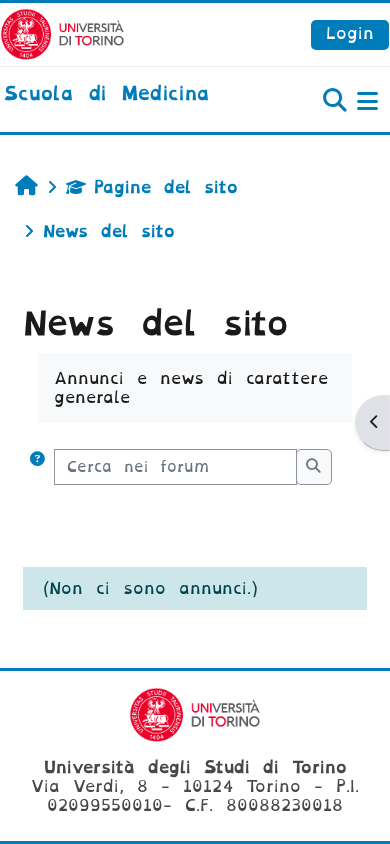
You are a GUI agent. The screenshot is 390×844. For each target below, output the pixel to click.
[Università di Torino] (62, 33)
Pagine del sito (166, 187)
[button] (37, 467)
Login (350, 33)
